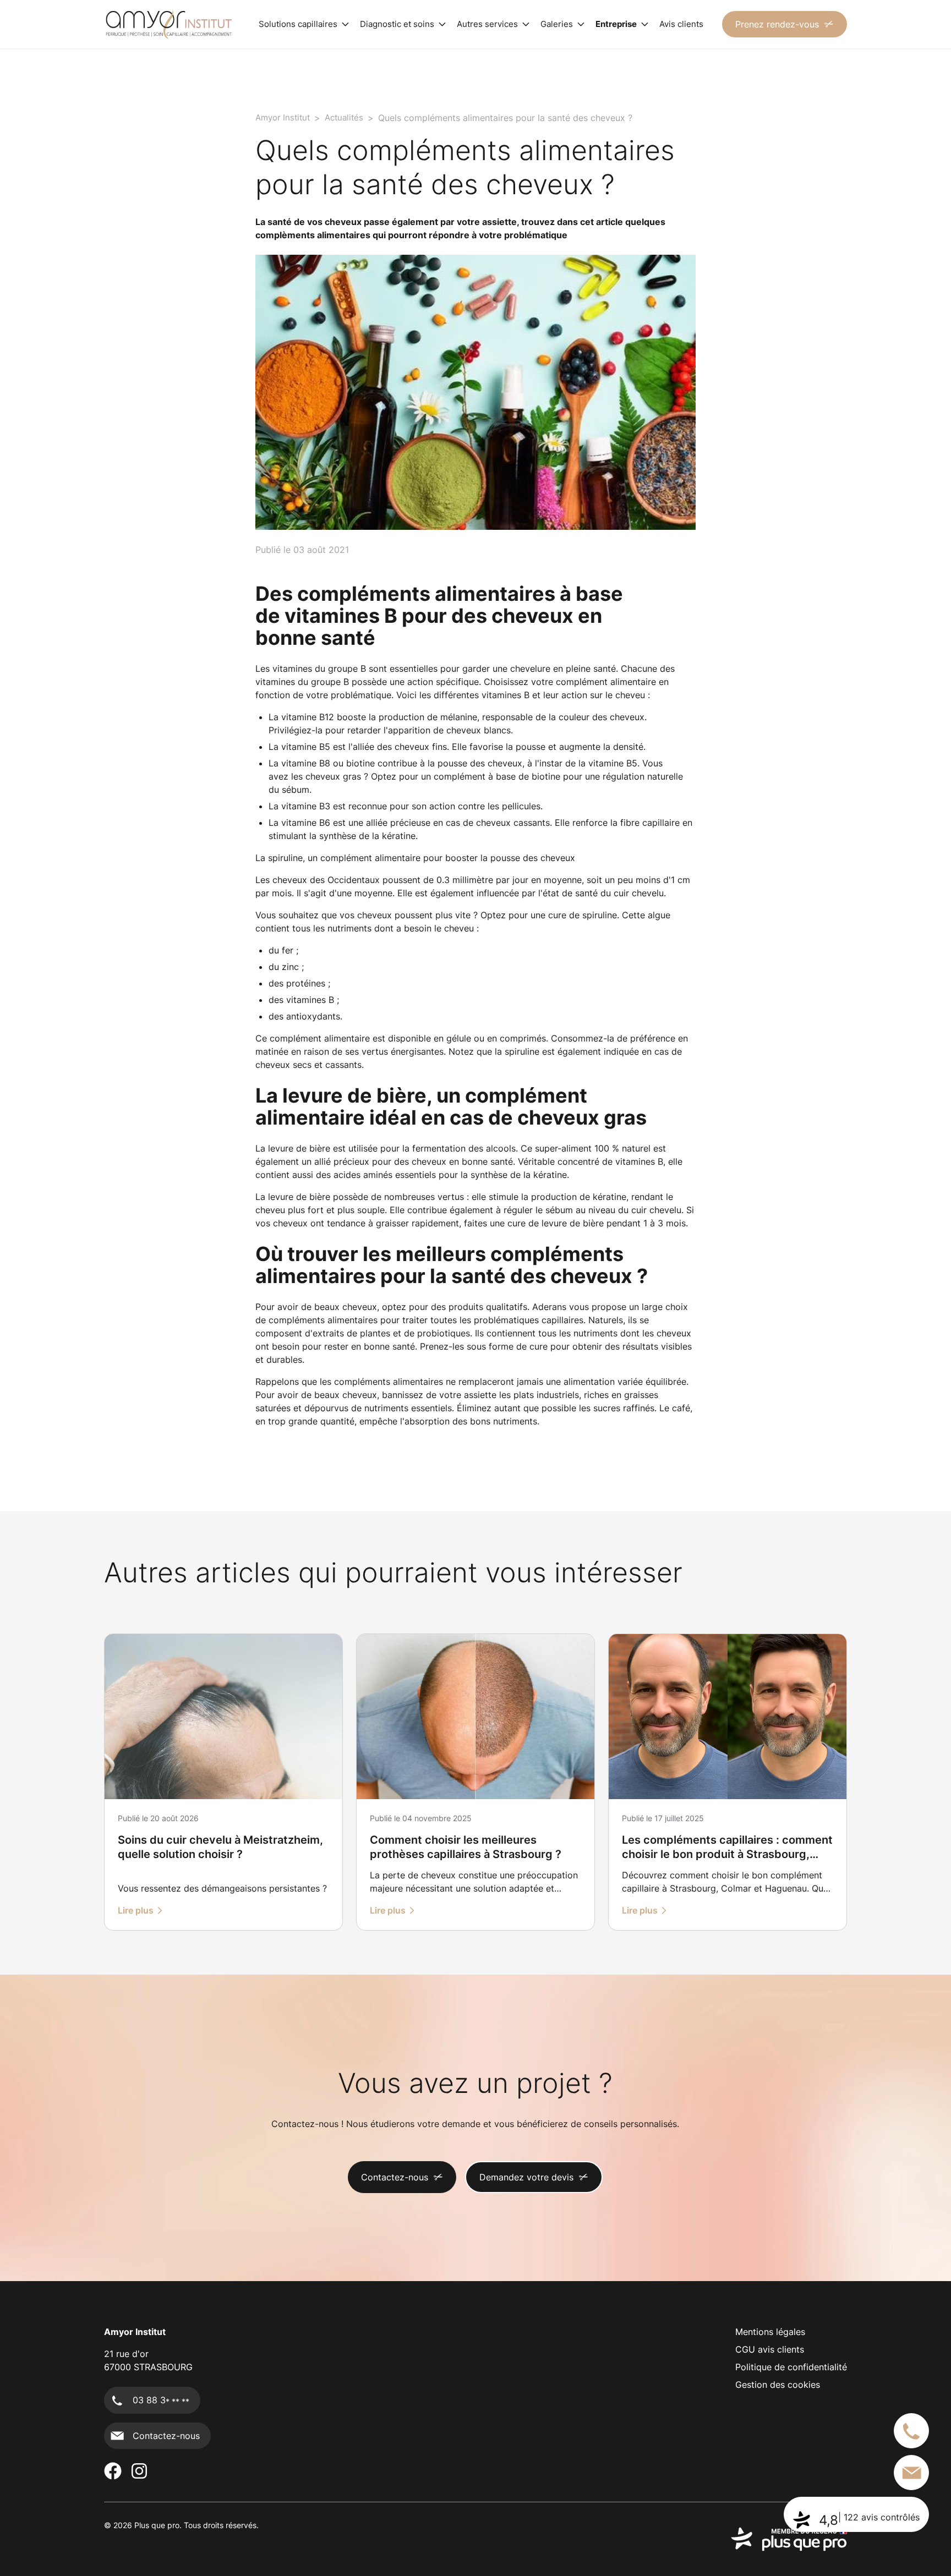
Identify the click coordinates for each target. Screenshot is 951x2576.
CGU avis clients (770, 2349)
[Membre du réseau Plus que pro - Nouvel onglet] (789, 2539)
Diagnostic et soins (397, 24)
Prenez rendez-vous (777, 24)
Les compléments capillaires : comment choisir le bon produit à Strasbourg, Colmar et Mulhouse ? (727, 1854)
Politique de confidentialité (791, 2367)
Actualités (344, 117)
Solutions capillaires (298, 24)
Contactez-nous (395, 2177)
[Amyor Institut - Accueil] (168, 24)
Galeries (557, 24)
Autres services (487, 24)
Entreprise (616, 24)
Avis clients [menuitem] (681, 24)
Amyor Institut (283, 117)
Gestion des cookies (778, 2385)
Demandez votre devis (526, 2177)
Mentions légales (770, 2332)
